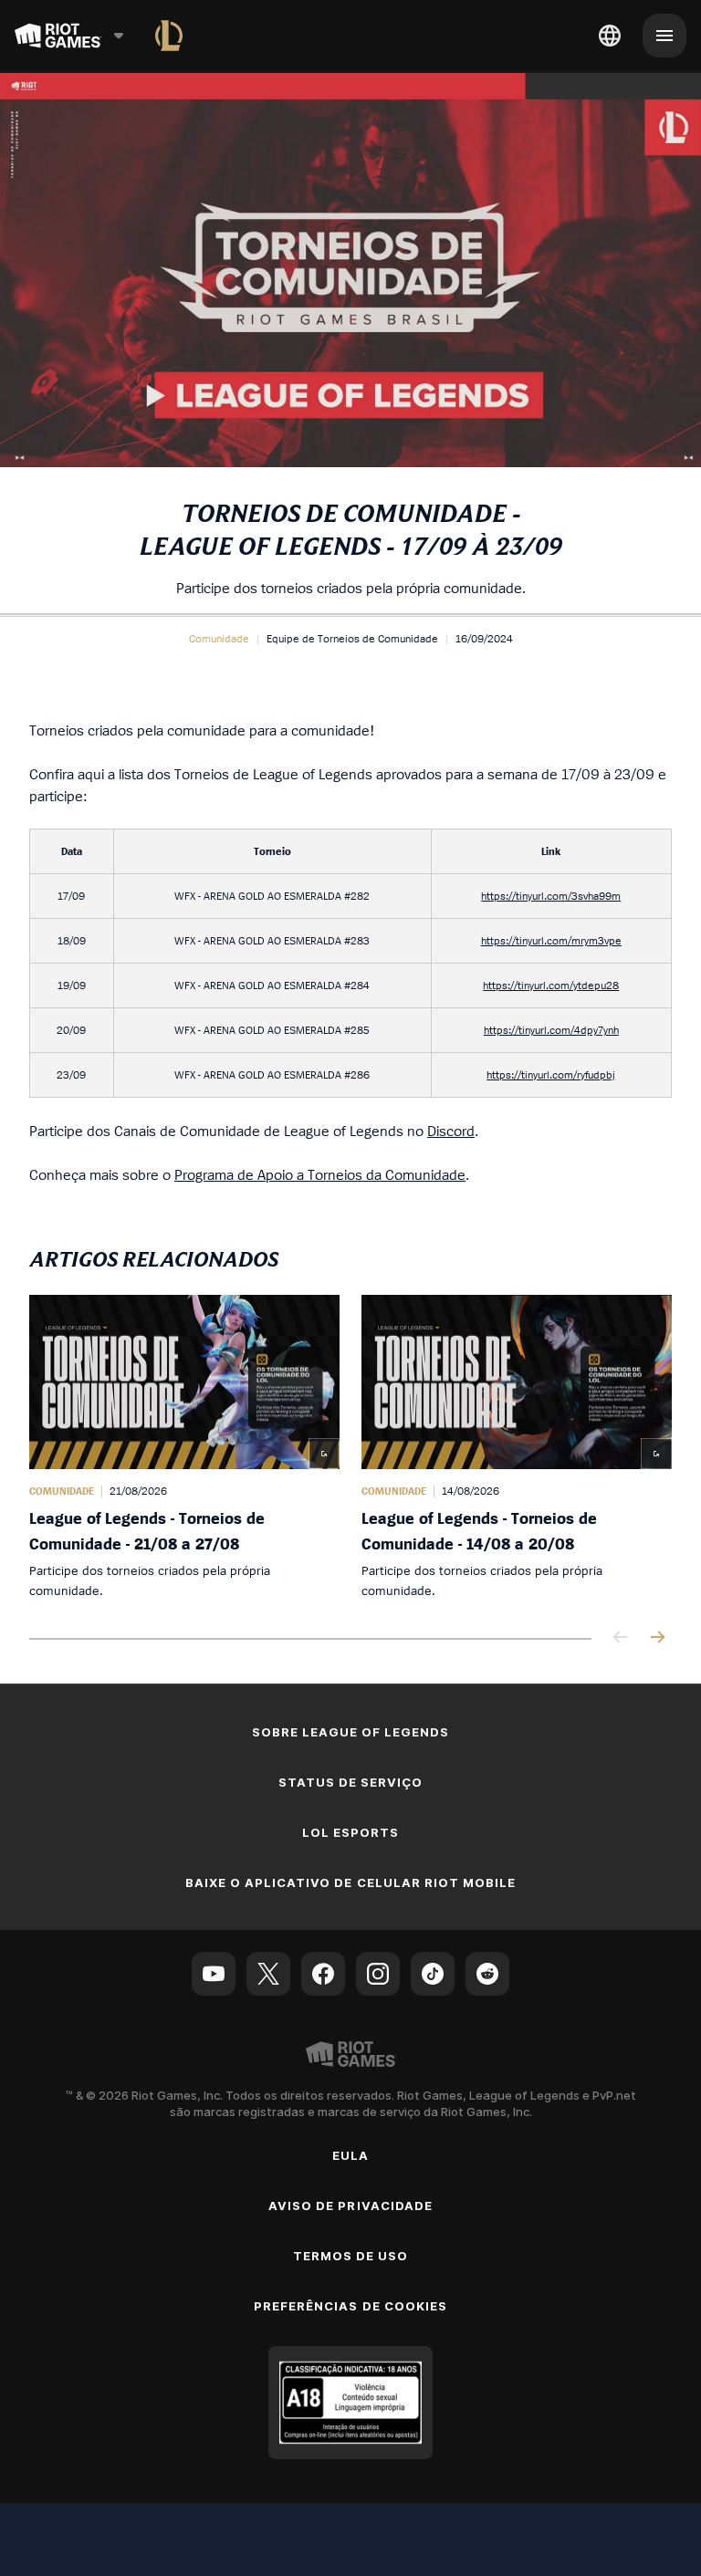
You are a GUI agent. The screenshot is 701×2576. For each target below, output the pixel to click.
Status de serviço (351, 1782)
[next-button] (657, 1638)
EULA (350, 2155)
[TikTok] (433, 1974)
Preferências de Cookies (350, 2306)
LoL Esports (350, 1832)
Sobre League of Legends (351, 1732)
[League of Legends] (169, 36)
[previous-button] (621, 1638)
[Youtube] (214, 1974)
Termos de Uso (351, 2256)
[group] (350, 1448)
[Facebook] (323, 1974)
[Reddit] (487, 1974)
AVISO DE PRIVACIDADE (350, 2206)
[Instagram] (378, 1974)
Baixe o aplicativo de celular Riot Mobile (351, 1882)
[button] (219, 639)
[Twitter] (268, 1974)
